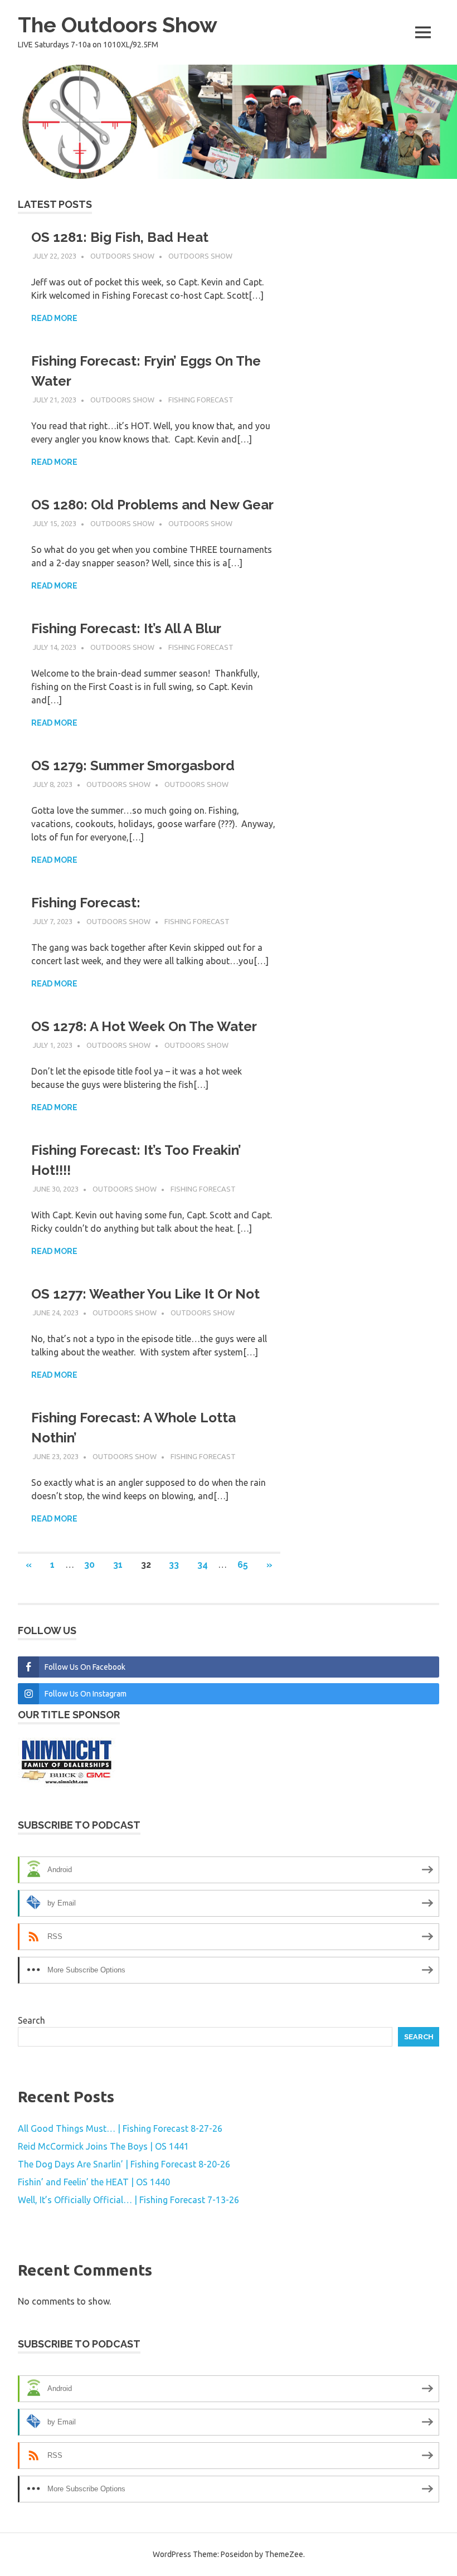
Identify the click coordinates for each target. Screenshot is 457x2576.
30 (89, 1565)
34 (203, 1565)
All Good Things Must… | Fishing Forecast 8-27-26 (120, 2128)
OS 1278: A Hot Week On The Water (144, 1026)
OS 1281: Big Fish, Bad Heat (120, 237)
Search (31, 2020)
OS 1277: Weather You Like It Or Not (145, 1294)
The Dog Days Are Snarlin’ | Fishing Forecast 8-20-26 (124, 2164)
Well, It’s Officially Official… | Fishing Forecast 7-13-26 (128, 2200)
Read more (54, 318)
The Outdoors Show (118, 25)
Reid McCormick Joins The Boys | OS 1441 (103, 2146)
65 (243, 1565)
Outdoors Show (122, 256)
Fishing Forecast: (86, 903)
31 (118, 1565)
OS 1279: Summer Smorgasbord (133, 765)
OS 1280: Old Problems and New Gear (152, 505)
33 (174, 1565)
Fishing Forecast (201, 400)
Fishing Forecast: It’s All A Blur (126, 628)
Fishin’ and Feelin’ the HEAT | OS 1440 (94, 2182)
